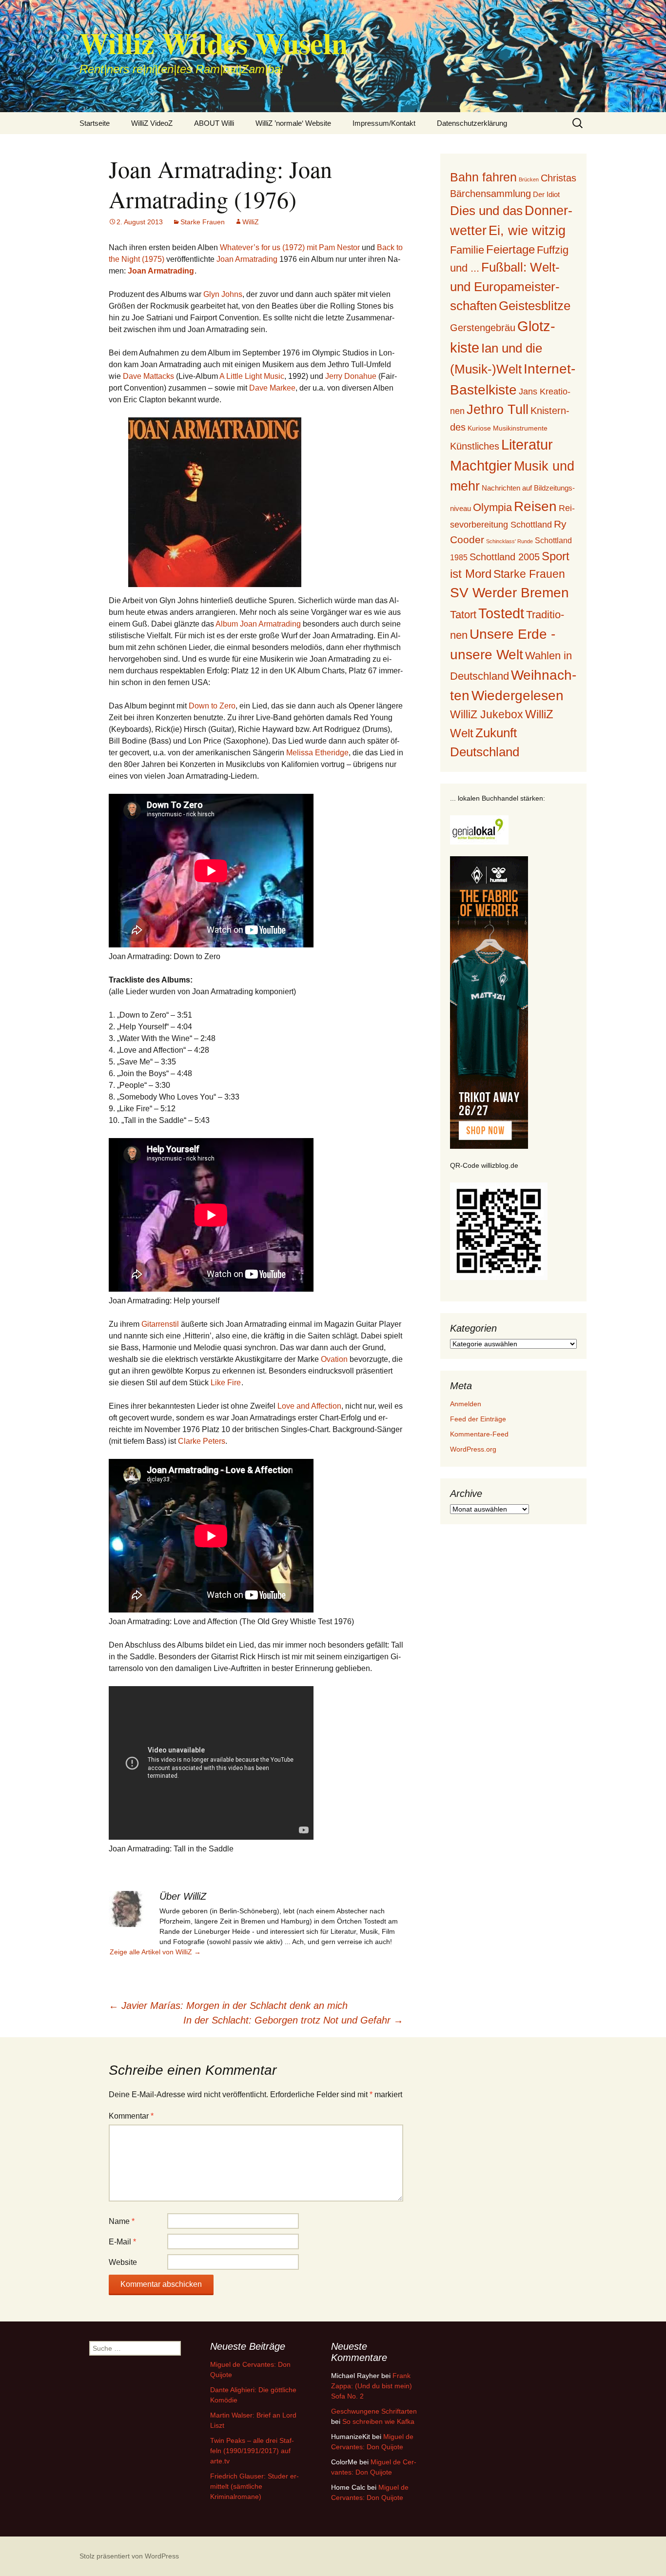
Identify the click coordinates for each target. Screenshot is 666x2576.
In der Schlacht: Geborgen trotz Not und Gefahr (293, 2020)
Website (123, 2262)
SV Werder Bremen (509, 593)
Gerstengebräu (483, 328)
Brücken (529, 179)
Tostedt (501, 613)
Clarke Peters (202, 1441)
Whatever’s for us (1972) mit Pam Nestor (290, 247)
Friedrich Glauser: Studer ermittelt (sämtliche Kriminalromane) (255, 2486)
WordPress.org (473, 1449)
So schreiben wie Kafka (378, 2421)
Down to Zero (212, 706)
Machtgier (481, 466)
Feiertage (510, 249)
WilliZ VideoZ (152, 123)
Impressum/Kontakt (384, 123)
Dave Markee (272, 388)
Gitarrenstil (160, 1324)
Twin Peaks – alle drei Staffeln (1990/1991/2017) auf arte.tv (252, 2451)
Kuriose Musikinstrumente (508, 428)
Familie (467, 250)
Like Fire (226, 1383)
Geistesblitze (535, 306)
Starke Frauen (203, 222)
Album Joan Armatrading (258, 624)
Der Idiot (546, 194)
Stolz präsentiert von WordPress (129, 2556)
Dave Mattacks (148, 376)
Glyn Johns (223, 294)
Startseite (95, 123)
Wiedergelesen (518, 696)
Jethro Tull (498, 409)
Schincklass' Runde (509, 541)
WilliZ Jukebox (487, 715)
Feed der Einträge (478, 1419)
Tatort (463, 615)
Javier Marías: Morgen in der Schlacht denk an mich (228, 2006)
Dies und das (486, 211)
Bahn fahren (483, 177)
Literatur (527, 445)
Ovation (334, 1359)
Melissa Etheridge (317, 753)
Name (122, 2221)
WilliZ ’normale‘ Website (293, 123)
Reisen (535, 506)
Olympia (492, 507)
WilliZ (251, 222)
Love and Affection (309, 1406)
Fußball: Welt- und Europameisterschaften (505, 286)
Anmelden (466, 1404)
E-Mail (122, 2242)
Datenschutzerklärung (472, 123)
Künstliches (475, 446)
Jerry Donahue (351, 376)
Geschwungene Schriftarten (374, 2411)
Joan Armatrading (247, 259)
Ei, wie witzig (527, 231)
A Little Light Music (252, 376)
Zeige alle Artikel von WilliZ (155, 1952)
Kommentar (131, 2116)
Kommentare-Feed (479, 1434)
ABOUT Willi (214, 123)
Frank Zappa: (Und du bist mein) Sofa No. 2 (372, 2386)
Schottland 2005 (505, 557)
